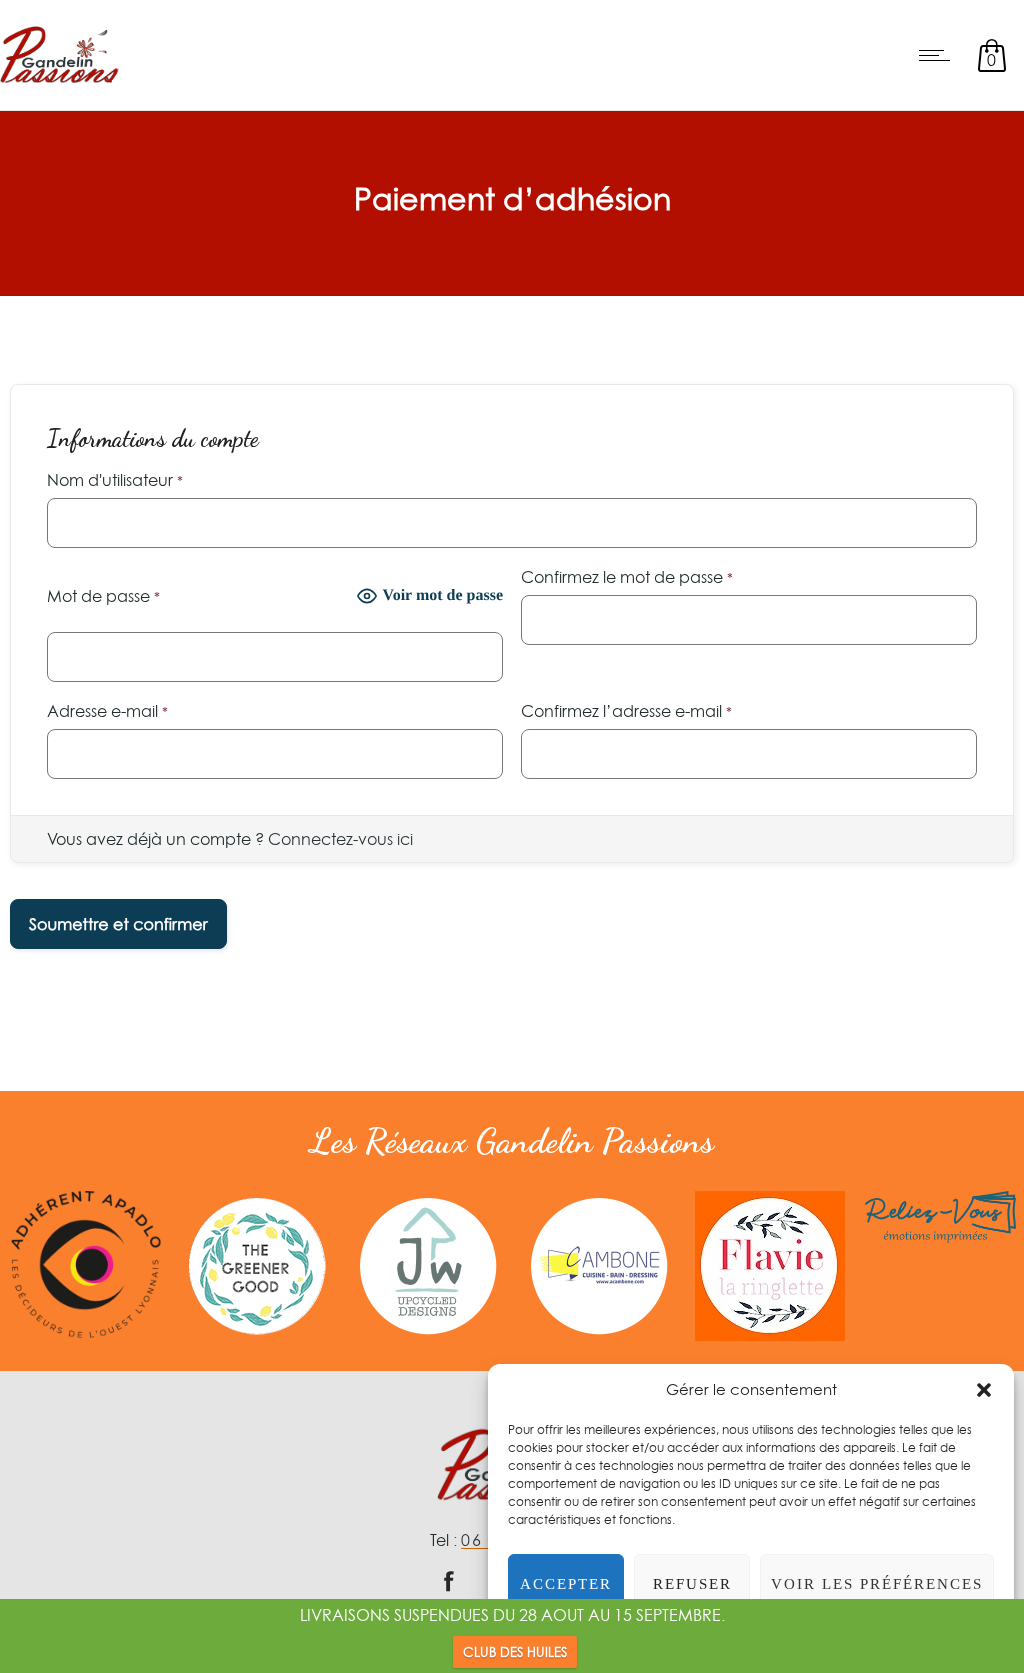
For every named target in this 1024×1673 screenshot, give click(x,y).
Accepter (566, 1584)
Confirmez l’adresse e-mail (626, 711)
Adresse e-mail (107, 711)
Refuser (692, 1584)
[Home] (59, 84)
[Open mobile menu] (939, 55)
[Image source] (85, 1264)
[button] (984, 1390)
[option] (85, 1264)
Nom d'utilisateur (115, 480)
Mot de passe (103, 596)
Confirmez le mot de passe (627, 577)
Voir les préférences (877, 1584)
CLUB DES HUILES (515, 1652)
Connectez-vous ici (340, 839)
